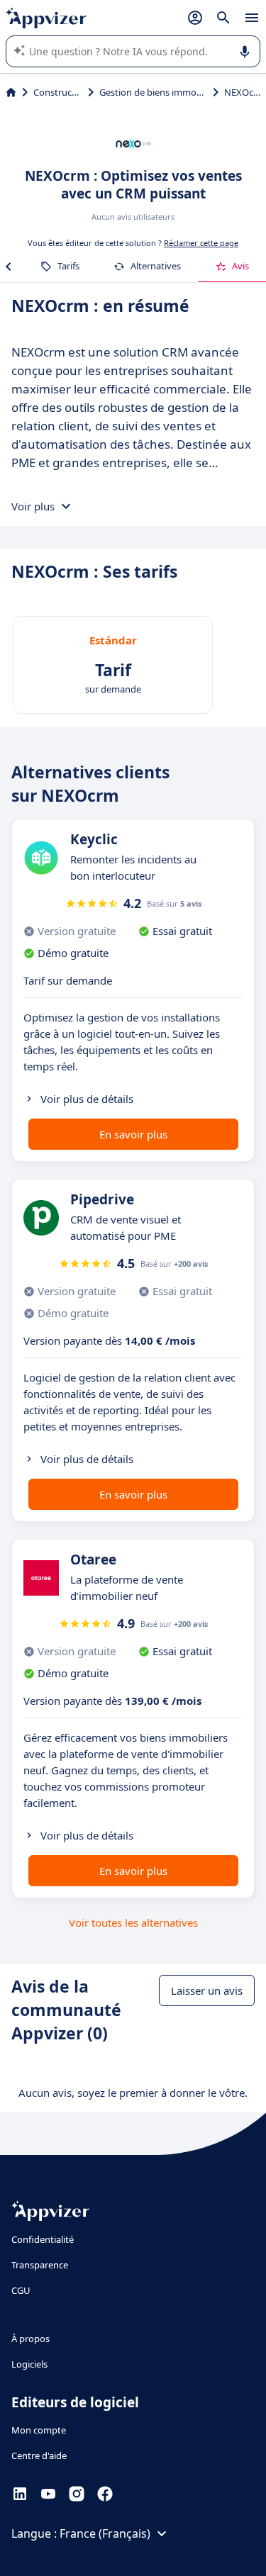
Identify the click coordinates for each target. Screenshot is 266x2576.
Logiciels (29, 2364)
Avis (240, 266)
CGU (21, 2290)
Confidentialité (43, 2239)
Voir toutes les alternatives (133, 1922)
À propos (31, 2339)
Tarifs (68, 266)
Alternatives (156, 266)
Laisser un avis (207, 1990)
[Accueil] (11, 92)
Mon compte (39, 2430)
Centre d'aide (39, 2455)
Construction (58, 92)
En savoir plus (133, 1134)
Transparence (40, 2265)
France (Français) (105, 2533)
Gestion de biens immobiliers (153, 92)
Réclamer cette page (201, 243)
